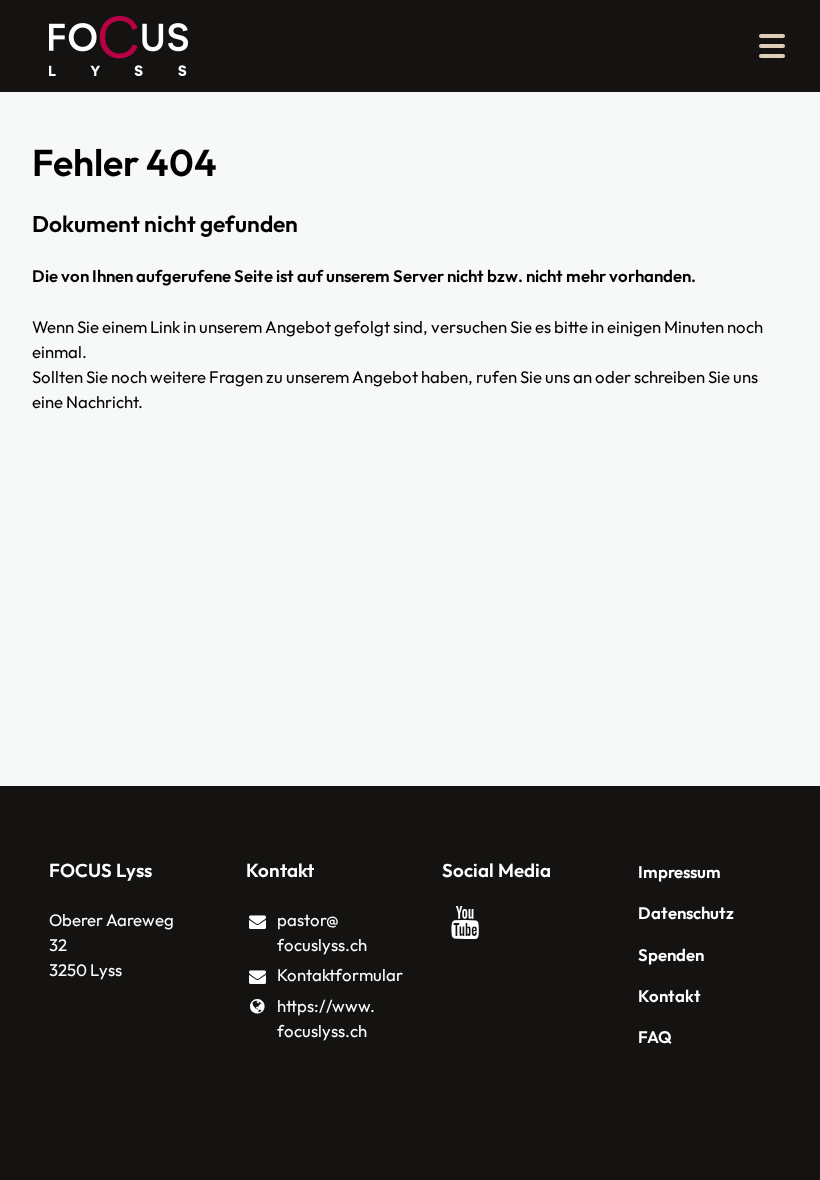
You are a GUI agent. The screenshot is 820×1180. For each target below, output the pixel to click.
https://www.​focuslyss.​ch (326, 1018)
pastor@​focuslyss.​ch (322, 932)
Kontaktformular (327, 974)
